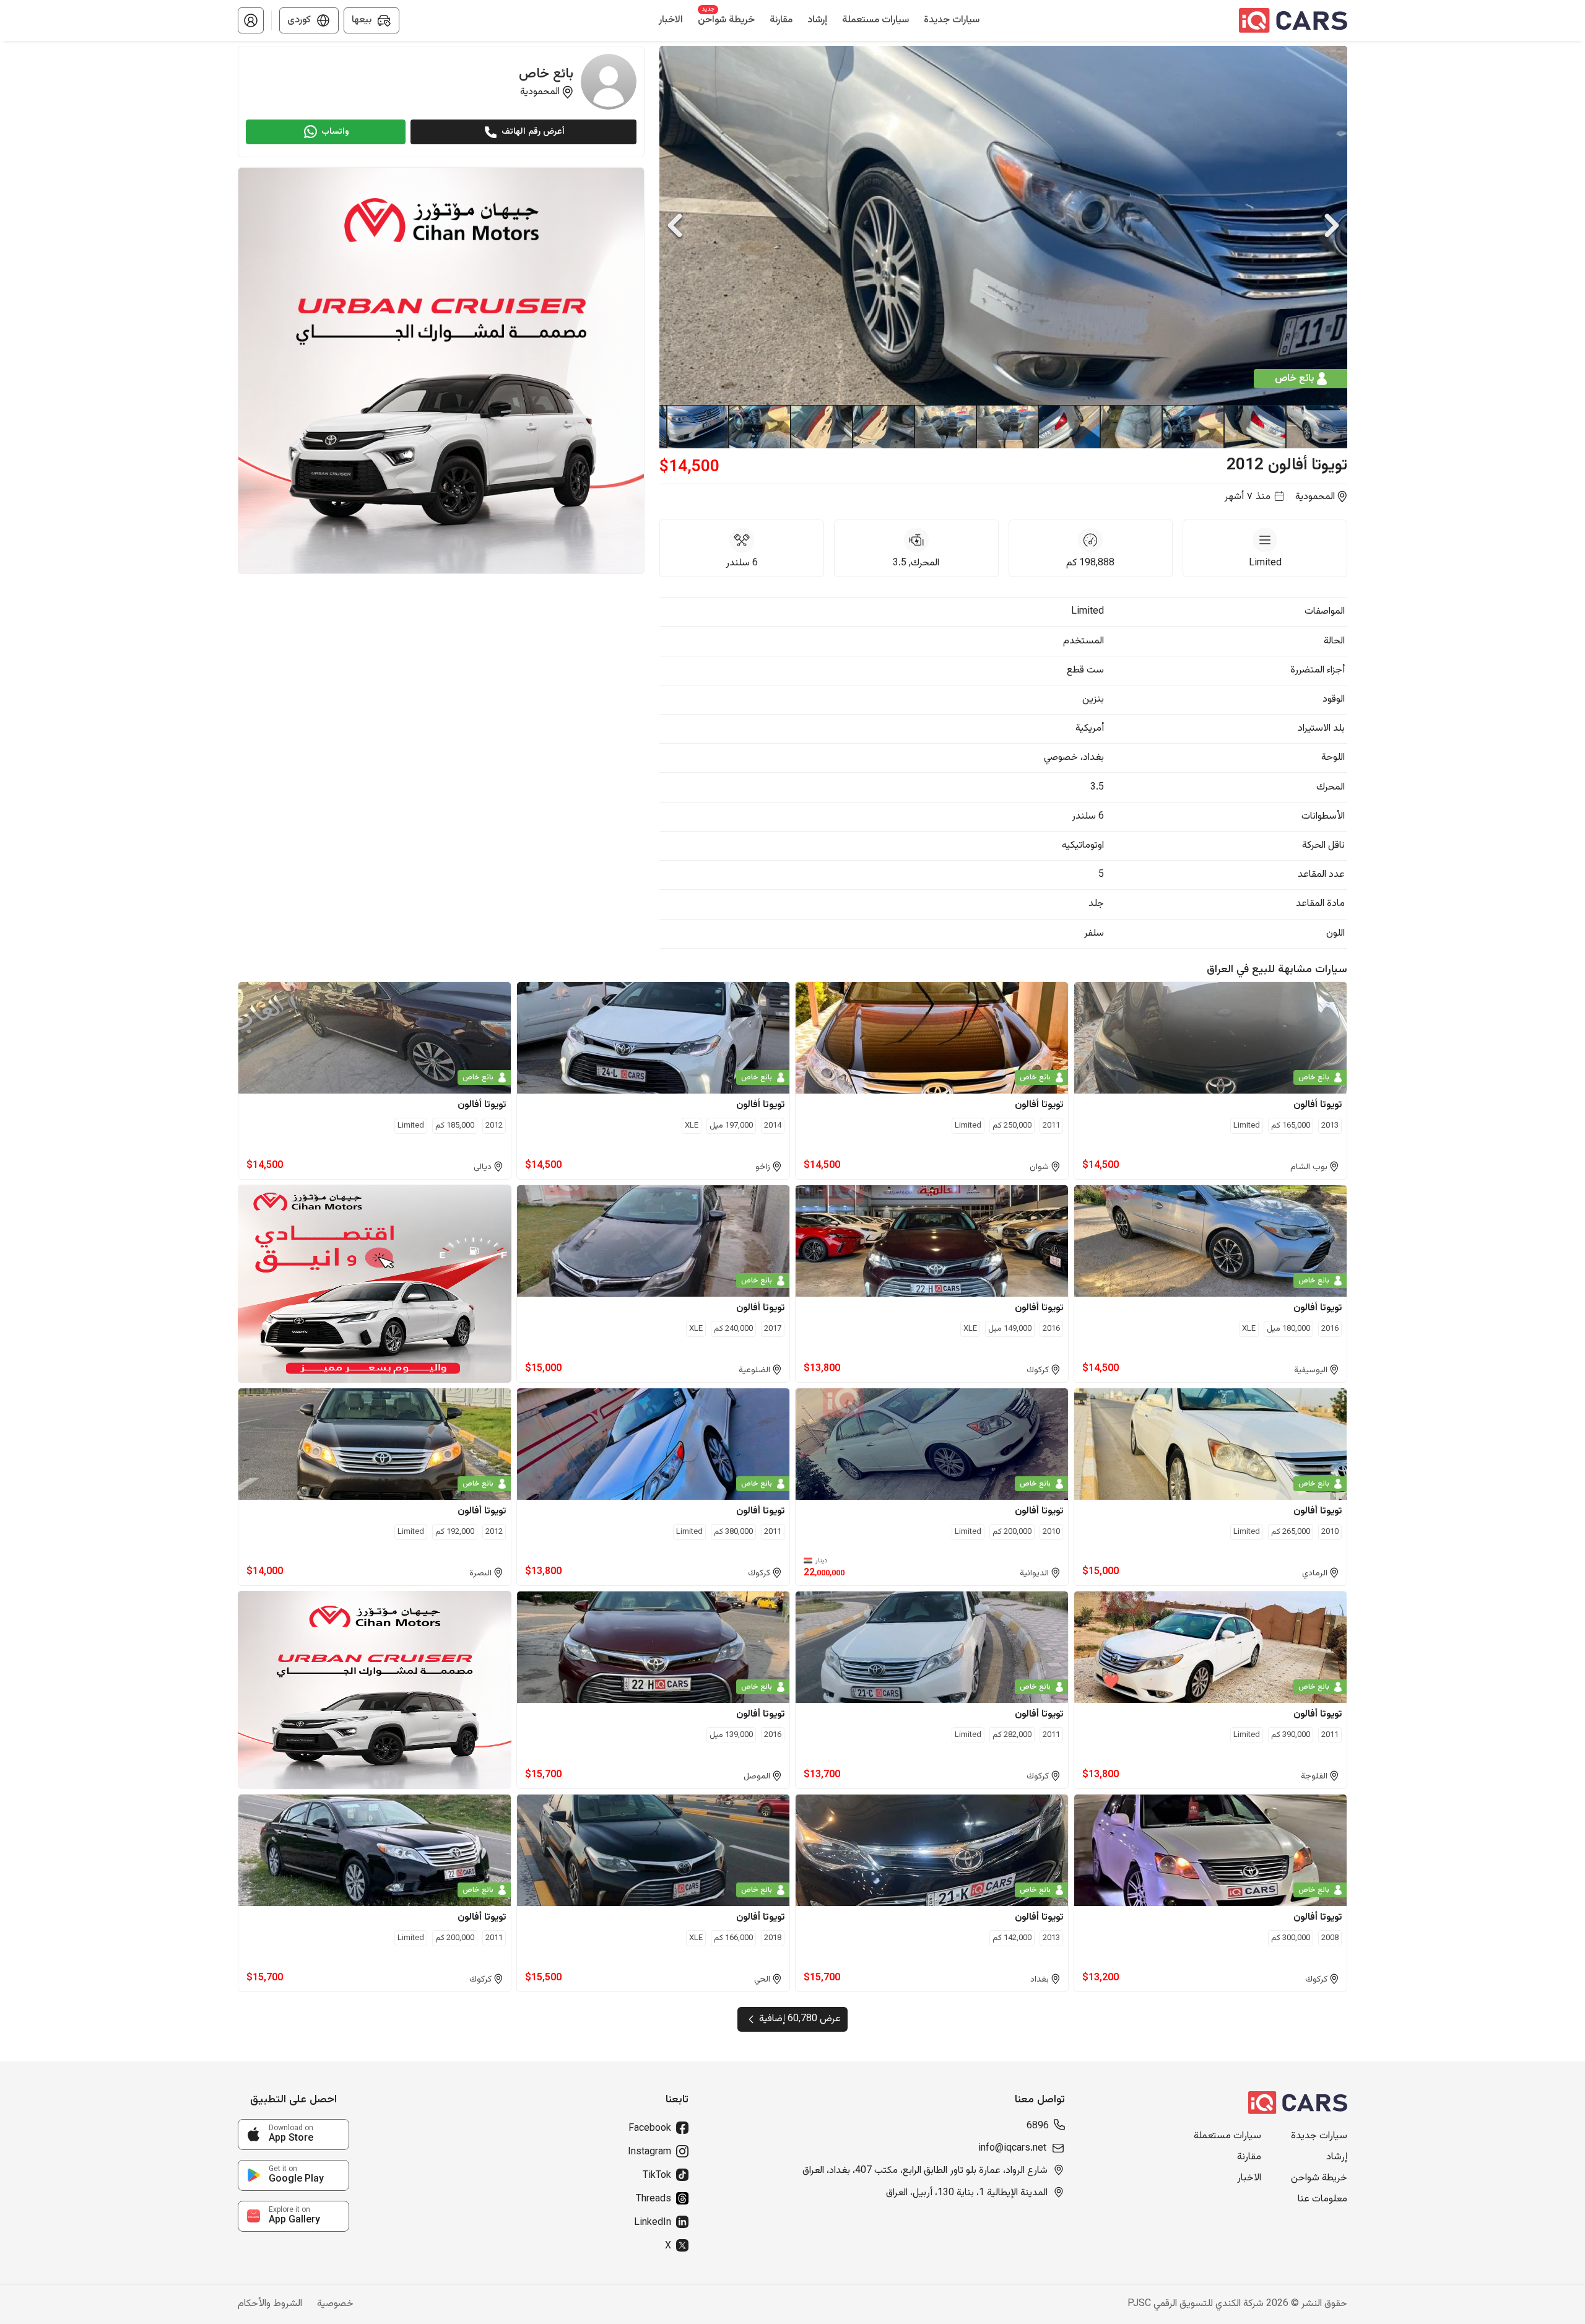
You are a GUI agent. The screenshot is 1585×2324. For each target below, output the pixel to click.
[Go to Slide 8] (883, 427)
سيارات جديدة (1319, 2136)
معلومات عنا (1322, 2200)
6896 (1038, 2126)
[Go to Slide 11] (697, 427)
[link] (293, 2135)
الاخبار (1249, 2178)
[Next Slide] (1332, 225)
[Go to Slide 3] (1192, 427)
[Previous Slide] (675, 225)
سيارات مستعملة (1227, 2136)
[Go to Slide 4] (1131, 427)
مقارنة (1249, 2157)
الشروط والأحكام (270, 2304)
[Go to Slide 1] (1316, 427)
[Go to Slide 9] (821, 427)
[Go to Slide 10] (759, 427)
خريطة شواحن (1319, 2178)
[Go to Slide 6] (1007, 427)
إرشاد (1337, 2157)
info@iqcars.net (1012, 2149)
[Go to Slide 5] (1069, 427)
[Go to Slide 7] (945, 427)
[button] (251, 20)
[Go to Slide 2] (1254, 427)
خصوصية (335, 2304)
